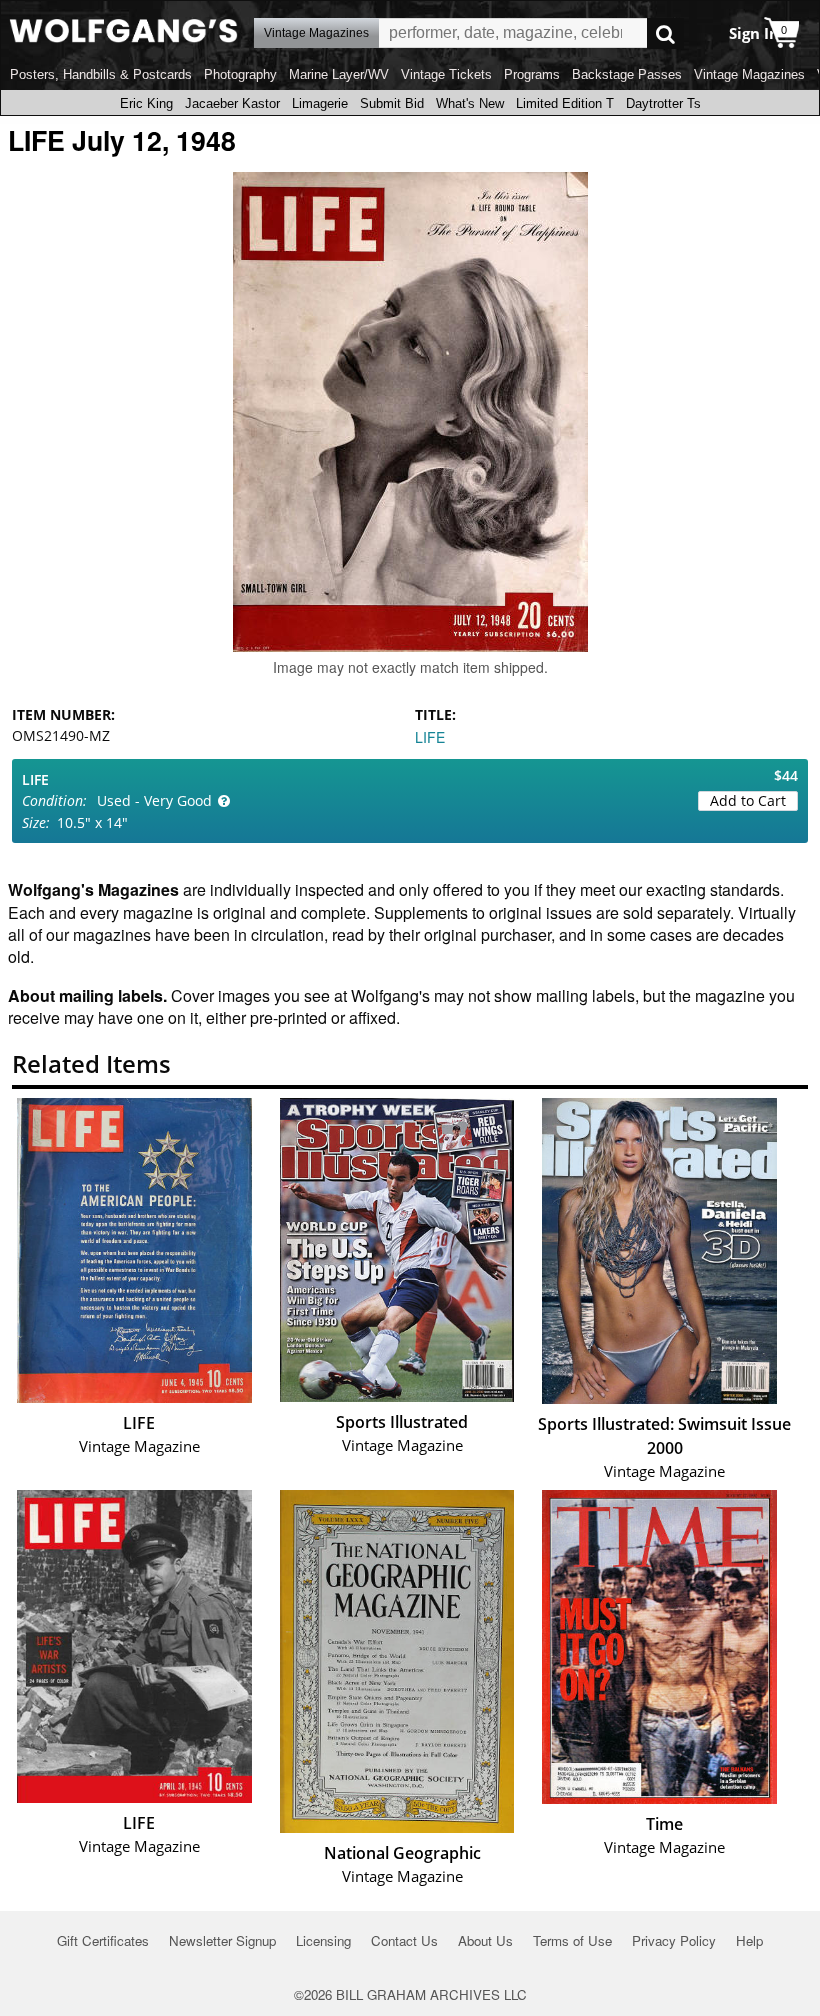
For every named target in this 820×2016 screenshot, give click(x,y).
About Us (485, 1940)
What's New (470, 103)
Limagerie (320, 103)
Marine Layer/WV (339, 74)
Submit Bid (392, 103)
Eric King (146, 103)
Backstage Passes (627, 74)
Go (665, 33)
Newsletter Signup (222, 1940)
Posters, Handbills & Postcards (101, 74)
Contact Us (404, 1940)
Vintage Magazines (749, 74)
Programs (532, 74)
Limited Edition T (565, 103)
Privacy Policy (674, 1940)
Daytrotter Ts (663, 103)
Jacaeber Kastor (232, 103)
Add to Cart (748, 800)
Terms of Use (572, 1940)
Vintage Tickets (446, 74)
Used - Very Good (154, 800)
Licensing (323, 1940)
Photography (240, 74)
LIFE (430, 737)
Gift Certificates (103, 1940)
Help (749, 1940)
